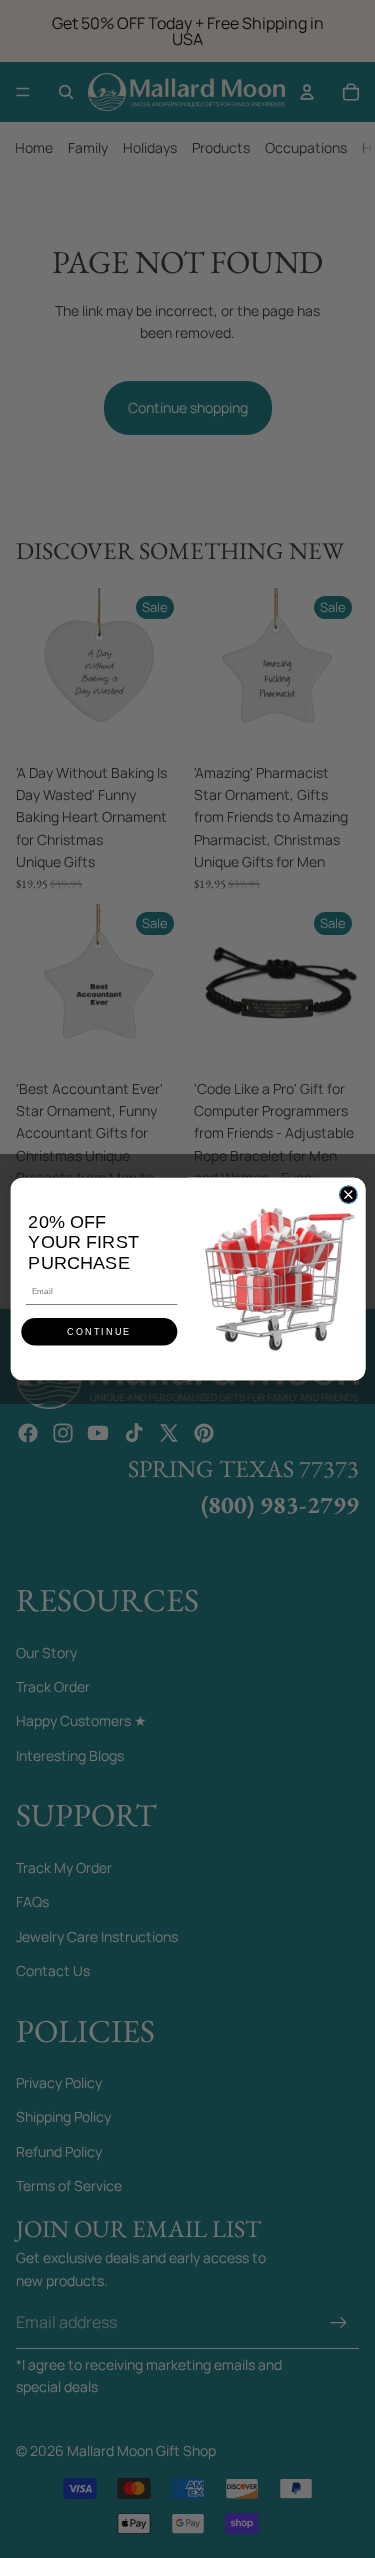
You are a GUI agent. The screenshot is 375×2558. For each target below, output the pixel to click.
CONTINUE (99, 1332)
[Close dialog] (348, 1195)
